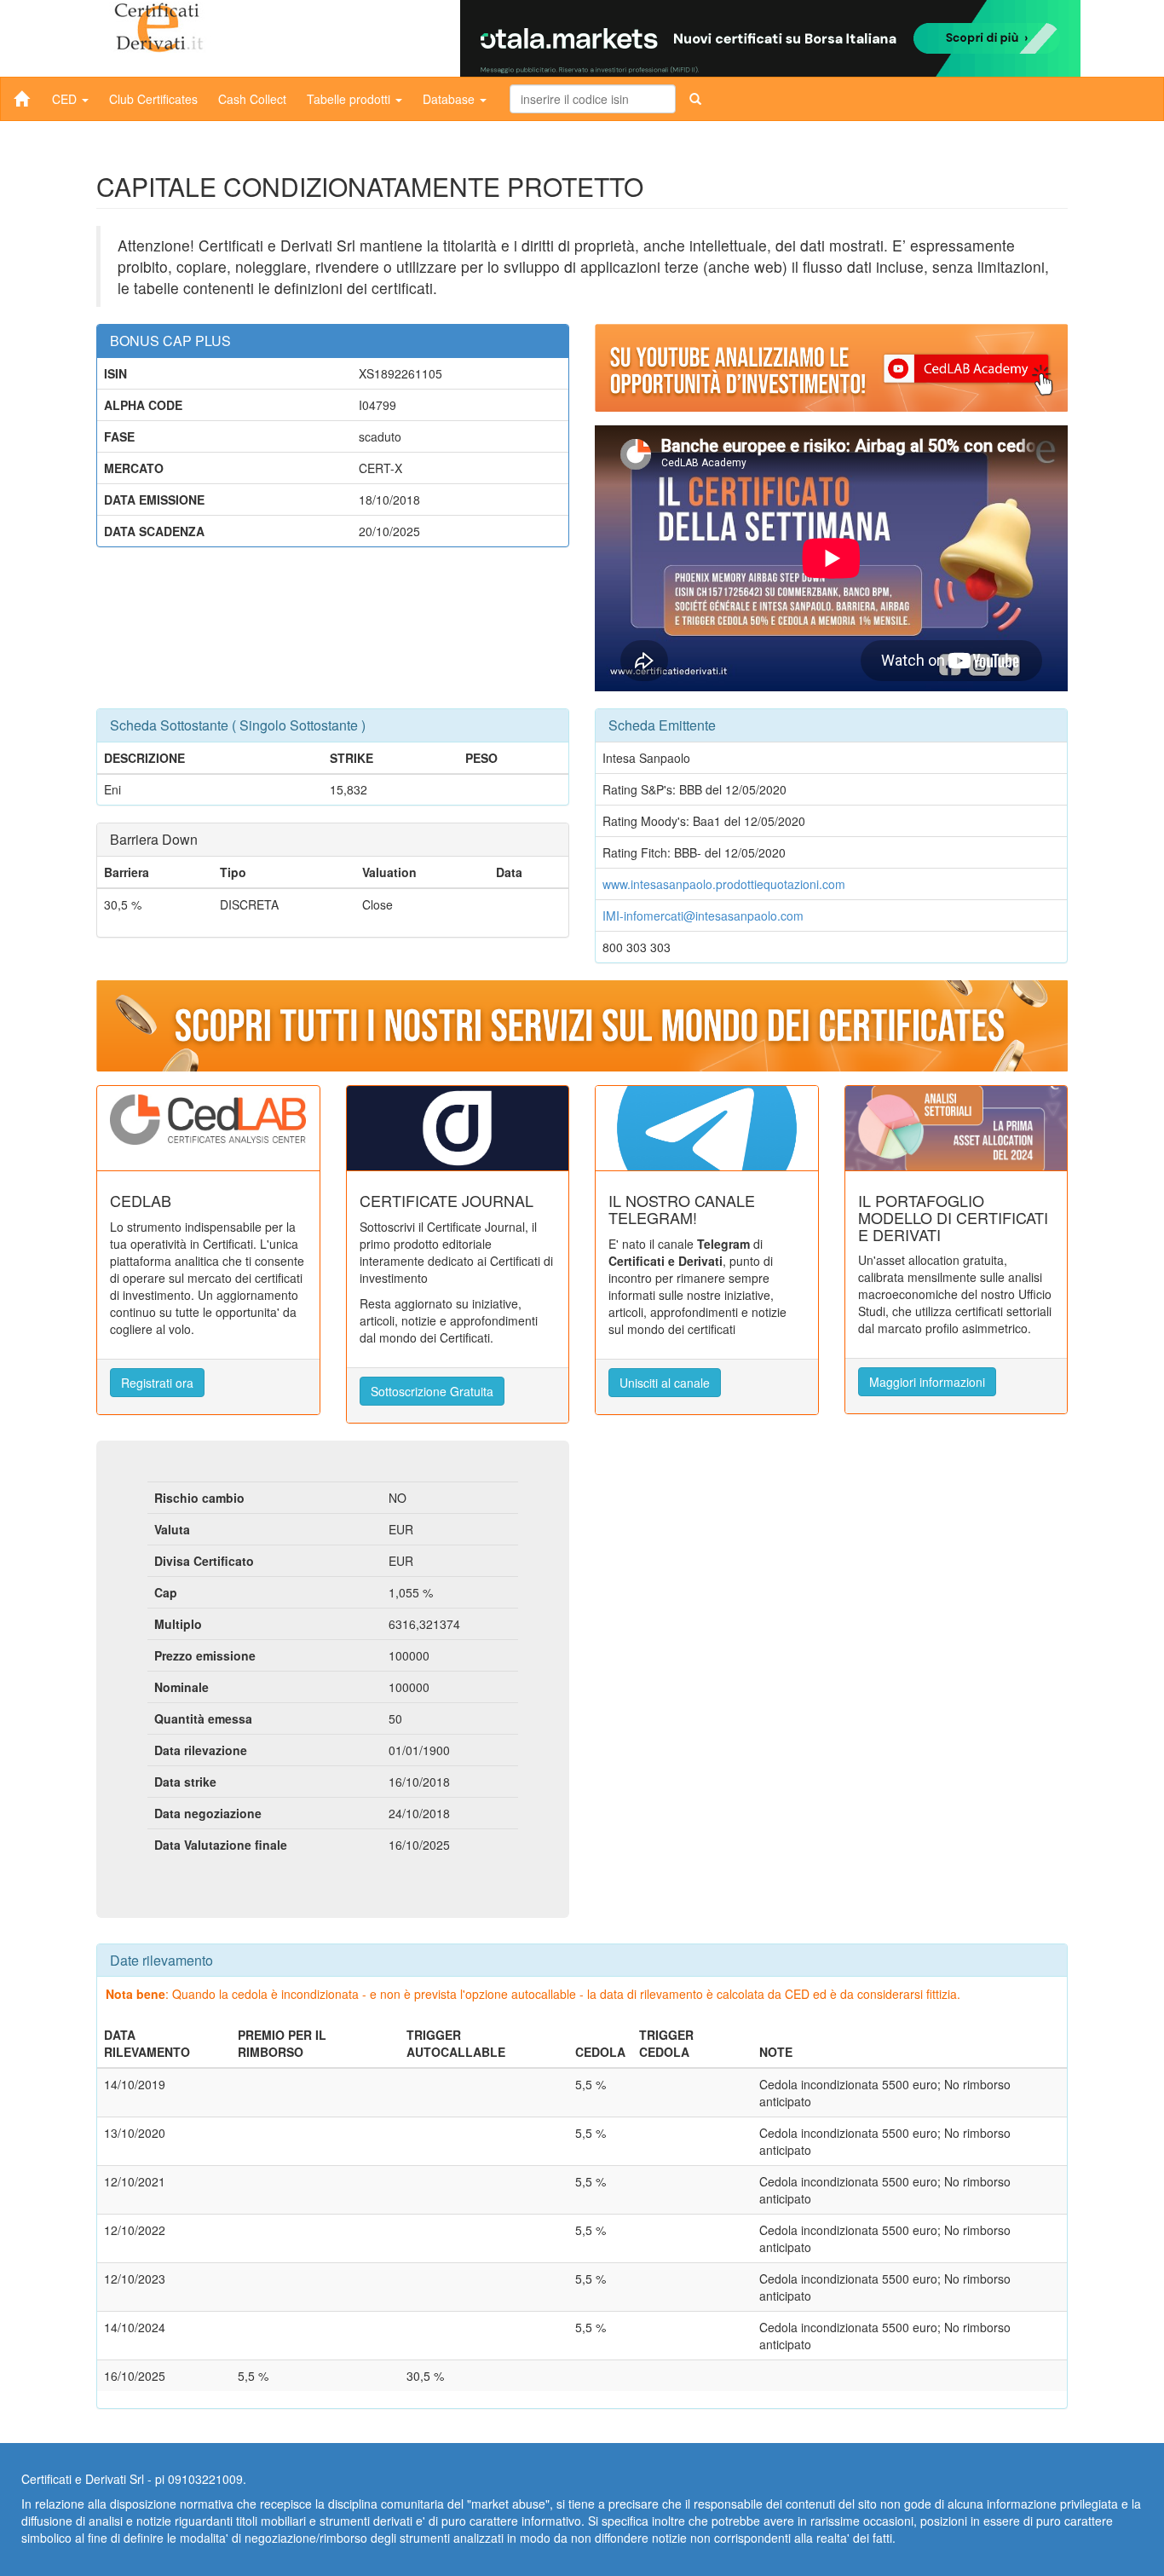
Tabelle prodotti (350, 99)
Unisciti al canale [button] (665, 1383)
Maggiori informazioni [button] (927, 1382)
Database (450, 99)
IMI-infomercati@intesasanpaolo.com (703, 915)
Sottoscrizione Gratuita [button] (432, 1391)
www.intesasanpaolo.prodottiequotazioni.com (724, 884)
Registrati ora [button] (157, 1383)
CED (66, 99)
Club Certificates (153, 99)
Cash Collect (252, 99)
